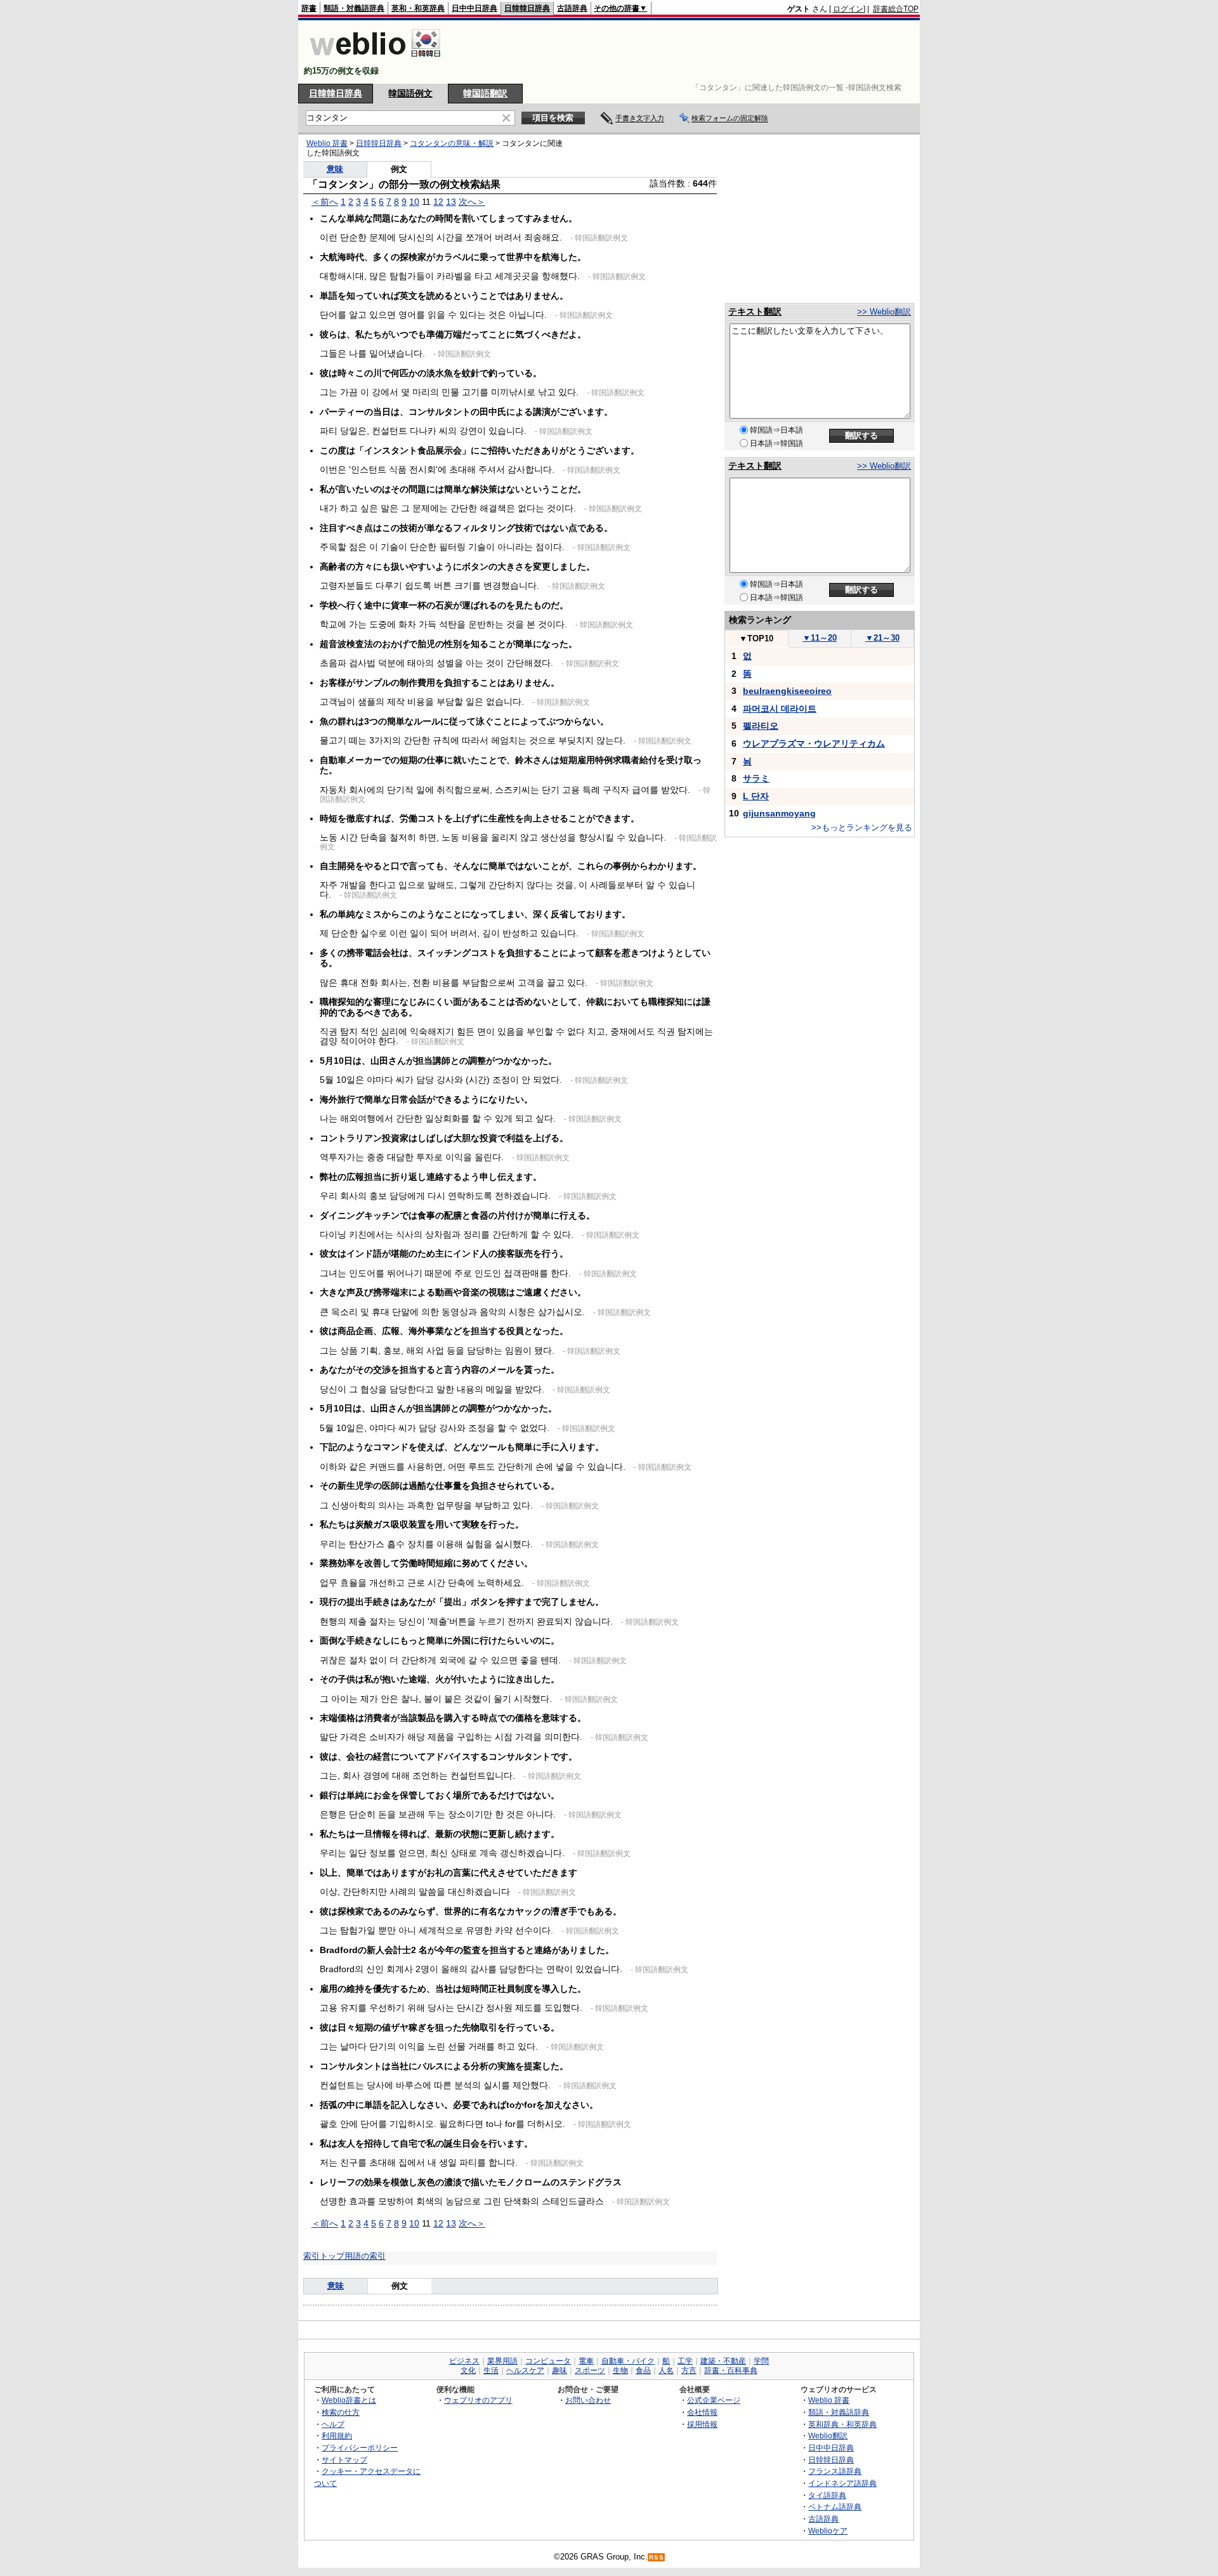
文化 (468, 2370)
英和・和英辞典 (418, 8)
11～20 (820, 638)
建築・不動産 (723, 2361)
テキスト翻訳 (755, 311)
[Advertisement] (688, 52)
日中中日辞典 (475, 8)
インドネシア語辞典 (842, 2483)
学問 (761, 2361)
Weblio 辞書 (327, 143)
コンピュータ (548, 2361)
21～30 (882, 638)
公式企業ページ (714, 2400)
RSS (657, 2557)
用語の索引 (365, 2256)
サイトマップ (344, 2460)
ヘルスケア (525, 2370)
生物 (620, 2370)
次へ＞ (472, 202)
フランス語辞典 (835, 2471)
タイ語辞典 (827, 2495)
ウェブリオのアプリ (478, 2400)
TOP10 (756, 638)
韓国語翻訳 (485, 93)
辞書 (309, 8)
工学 (685, 2361)
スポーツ (590, 2370)
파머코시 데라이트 (780, 709)
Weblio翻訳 (828, 2435)
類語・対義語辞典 (354, 8)
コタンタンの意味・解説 (452, 143)
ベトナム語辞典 (835, 2507)
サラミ (756, 778)
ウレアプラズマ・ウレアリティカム (814, 743)
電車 (586, 2361)
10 (414, 202)
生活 (491, 2370)
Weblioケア (828, 2531)
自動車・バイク (628, 2361)
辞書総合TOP (896, 9)
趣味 (560, 2370)
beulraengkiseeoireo (787, 691)
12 (438, 202)
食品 (643, 2370)
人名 (666, 2370)
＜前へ (325, 202)
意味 (335, 169)
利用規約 (337, 2435)
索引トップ (324, 2256)
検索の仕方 (341, 2412)
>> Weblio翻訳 (884, 312)
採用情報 (702, 2424)
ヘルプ (333, 2424)
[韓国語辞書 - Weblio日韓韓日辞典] (375, 60)
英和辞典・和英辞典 (842, 2424)
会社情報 (702, 2412)
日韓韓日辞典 (527, 8)
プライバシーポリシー (360, 2448)
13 (451, 202)
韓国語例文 (410, 93)
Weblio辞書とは (349, 2400)
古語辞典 (572, 8)
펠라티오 (761, 726)
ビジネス (464, 2361)
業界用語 (502, 2361)
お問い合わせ (588, 2400)
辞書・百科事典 (731, 2370)
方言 (689, 2370)
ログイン (848, 9)
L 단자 (756, 796)
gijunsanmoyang (779, 813)
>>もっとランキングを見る (862, 827)
